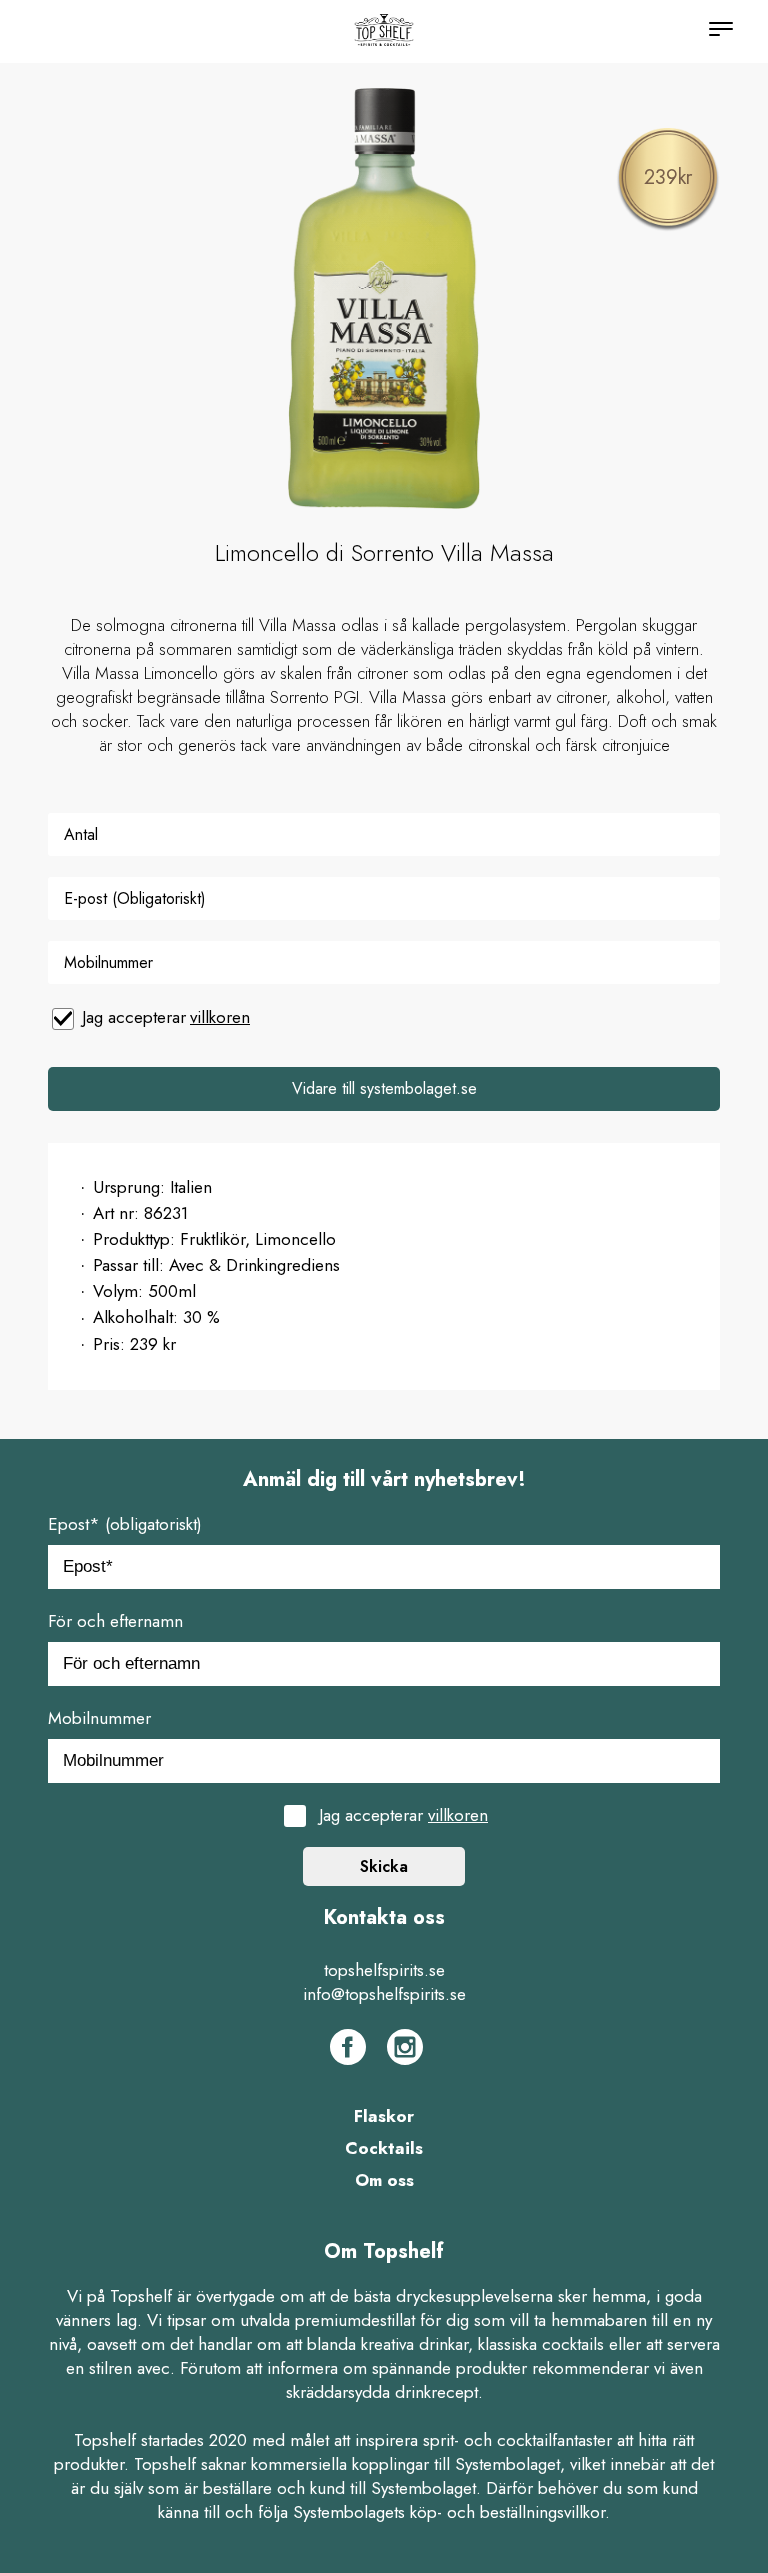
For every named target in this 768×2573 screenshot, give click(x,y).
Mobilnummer (99, 1718)
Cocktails (384, 2148)
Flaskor (384, 2116)
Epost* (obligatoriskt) (125, 1524)
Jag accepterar (166, 1017)
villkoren (220, 1017)
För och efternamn (115, 1621)
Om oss (384, 2180)
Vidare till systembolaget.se (384, 1088)
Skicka (384, 1866)
